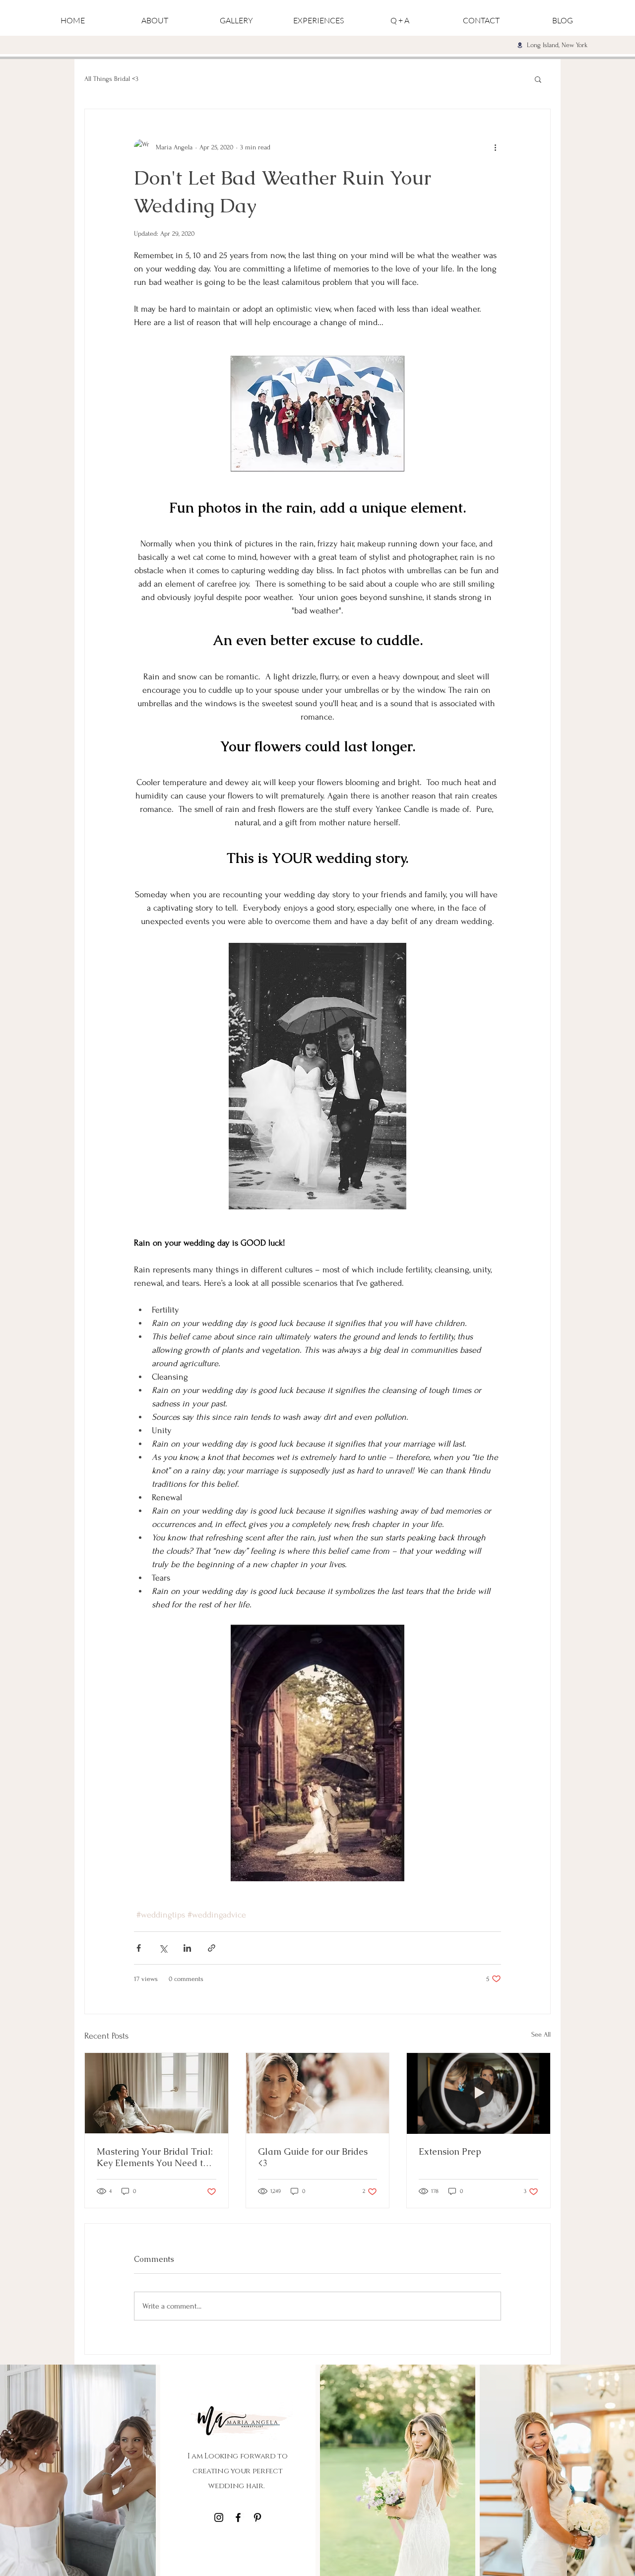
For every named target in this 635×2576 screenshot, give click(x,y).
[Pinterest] (257, 2517)
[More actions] (495, 147)
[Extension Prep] (478, 2093)
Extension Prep (450, 2151)
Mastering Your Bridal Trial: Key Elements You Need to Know (155, 2157)
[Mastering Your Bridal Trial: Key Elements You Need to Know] (157, 2093)
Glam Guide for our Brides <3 (313, 2157)
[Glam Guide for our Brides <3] (318, 2093)
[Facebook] (238, 2517)
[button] (538, 79)
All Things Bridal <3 (111, 79)
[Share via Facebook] (139, 1948)
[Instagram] (219, 2517)
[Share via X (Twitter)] (163, 1948)
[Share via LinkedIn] (187, 1948)
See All (541, 2034)
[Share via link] (212, 1948)
